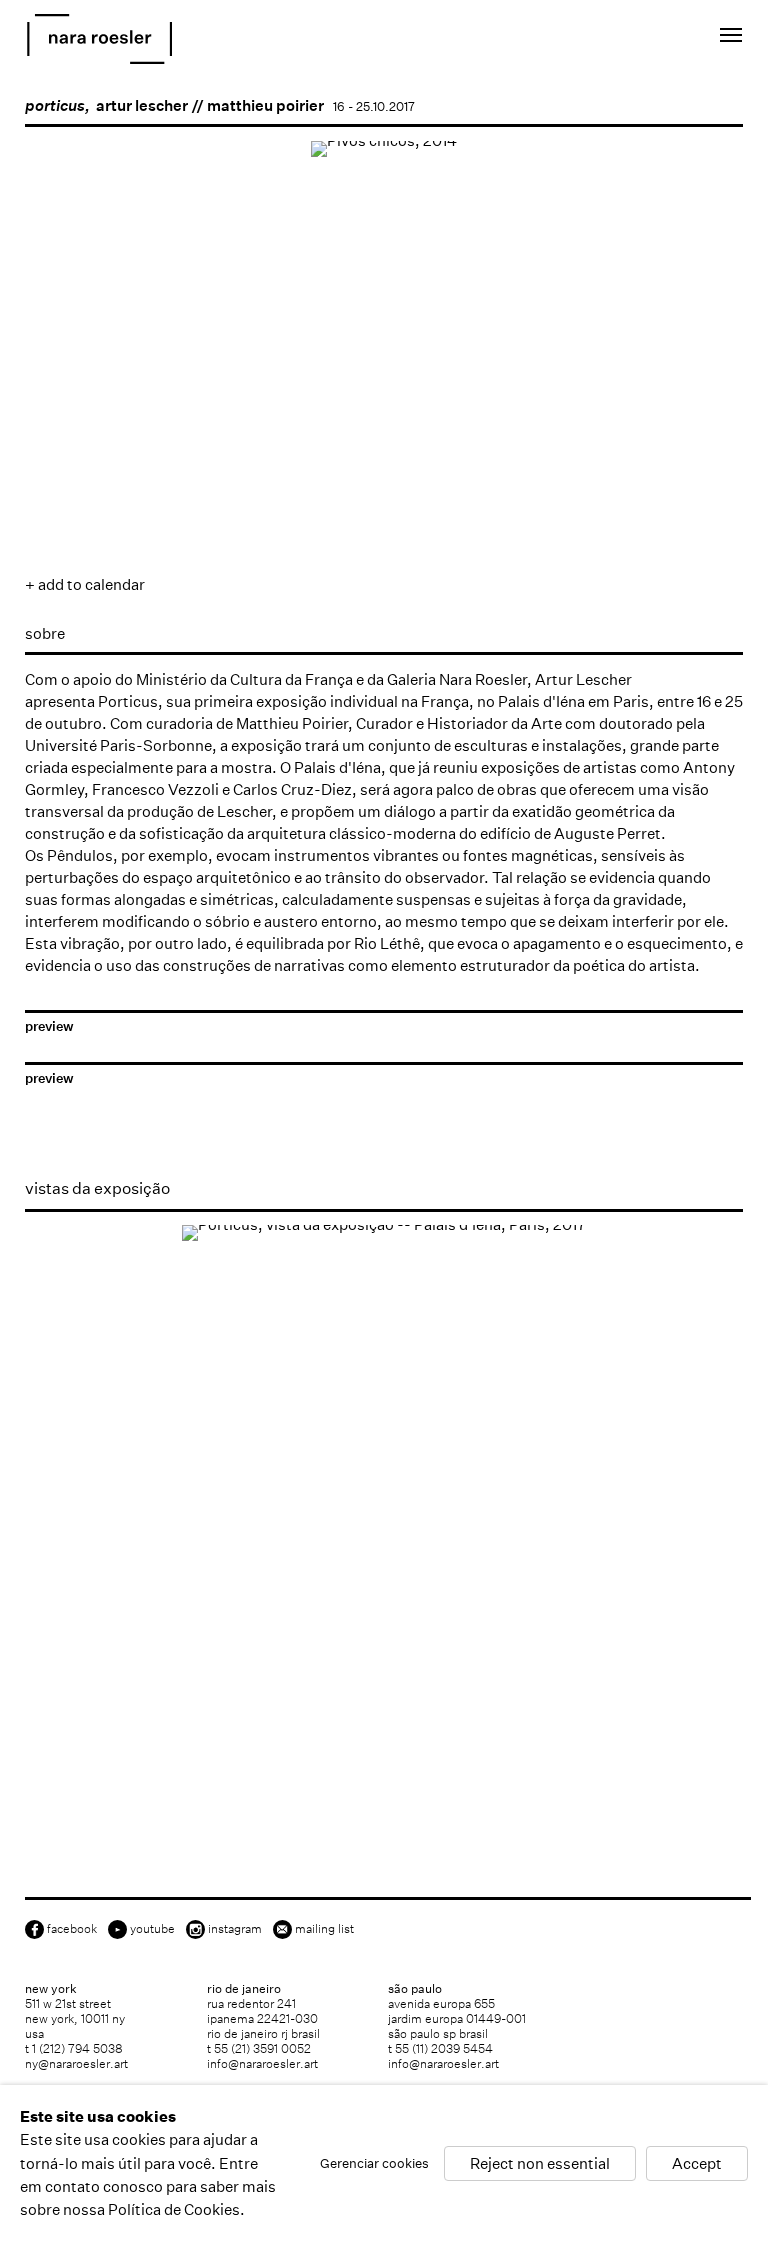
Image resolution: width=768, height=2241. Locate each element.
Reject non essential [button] (540, 2162)
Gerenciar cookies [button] (374, 2162)
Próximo (708, 442)
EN (632, 38)
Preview (49, 1026)
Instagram (235, 1928)
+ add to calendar (85, 584)
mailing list (324, 1928)
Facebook (72, 1928)
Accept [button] (697, 2162)
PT (659, 38)
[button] (97, 506)
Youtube (152, 1928)
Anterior (60, 442)
